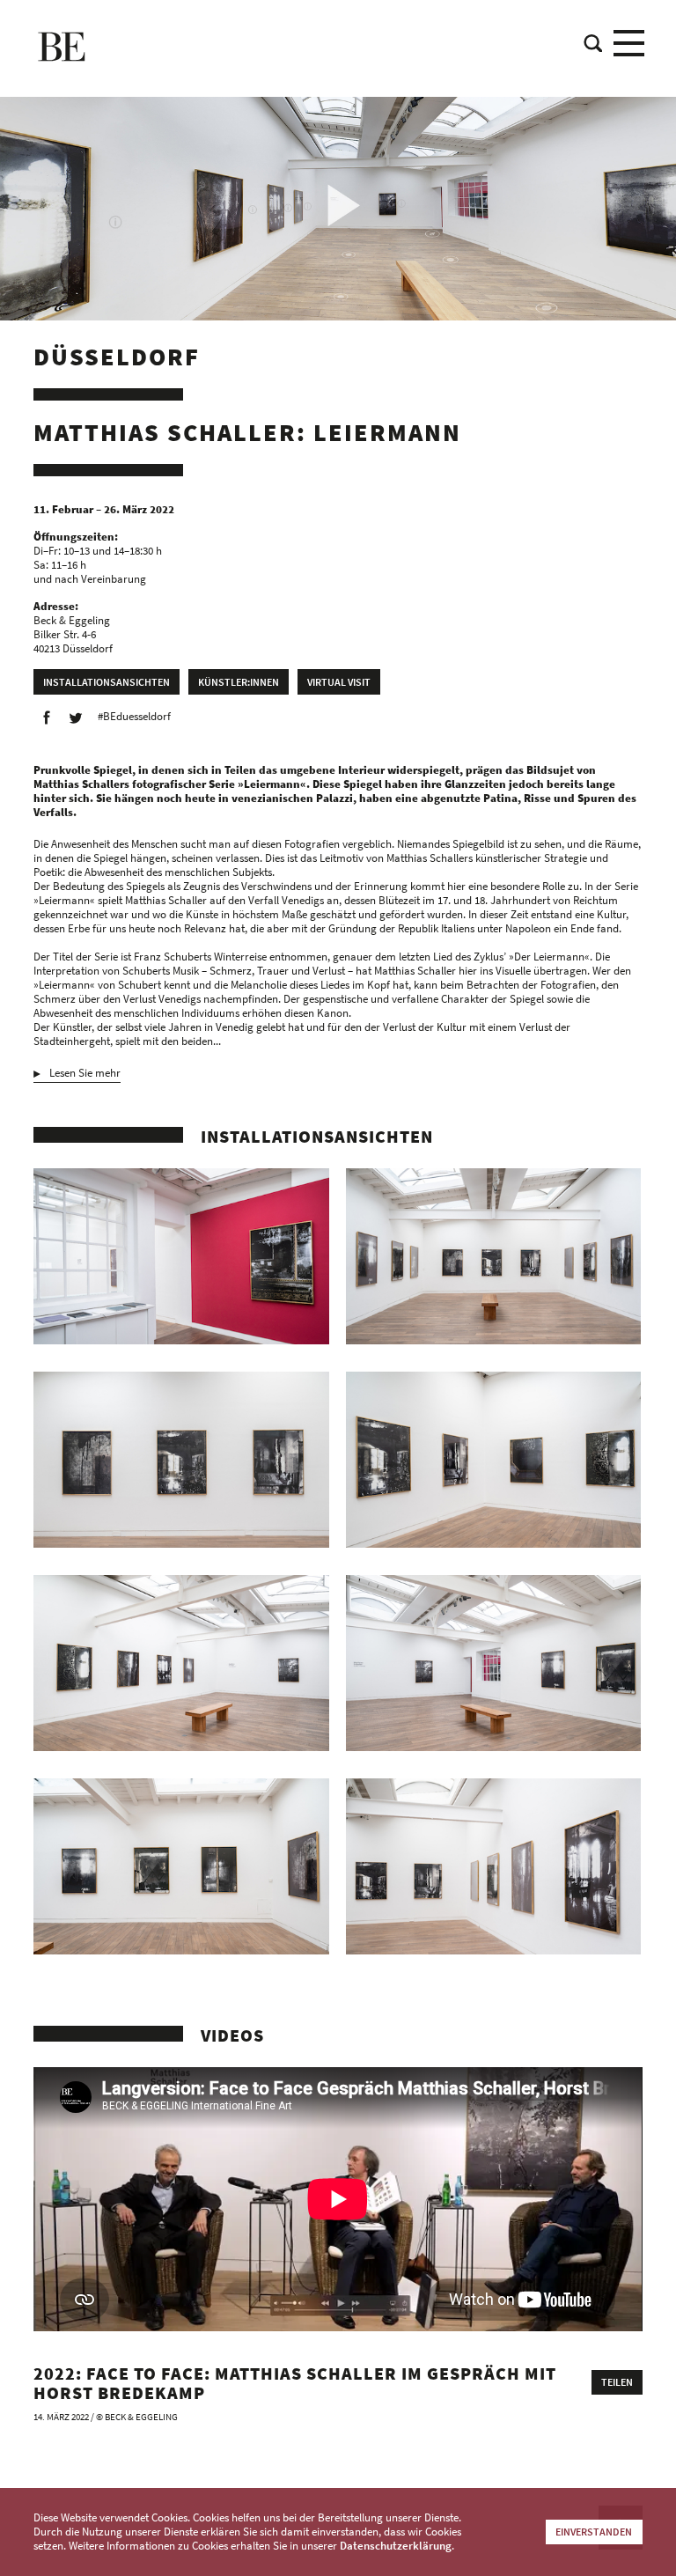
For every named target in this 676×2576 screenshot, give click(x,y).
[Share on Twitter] (76, 718)
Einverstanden (594, 2532)
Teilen (617, 2382)
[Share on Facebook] (47, 718)
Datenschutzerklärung (396, 2546)
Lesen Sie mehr (85, 1073)
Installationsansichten (107, 682)
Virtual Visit (339, 682)
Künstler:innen (239, 682)
